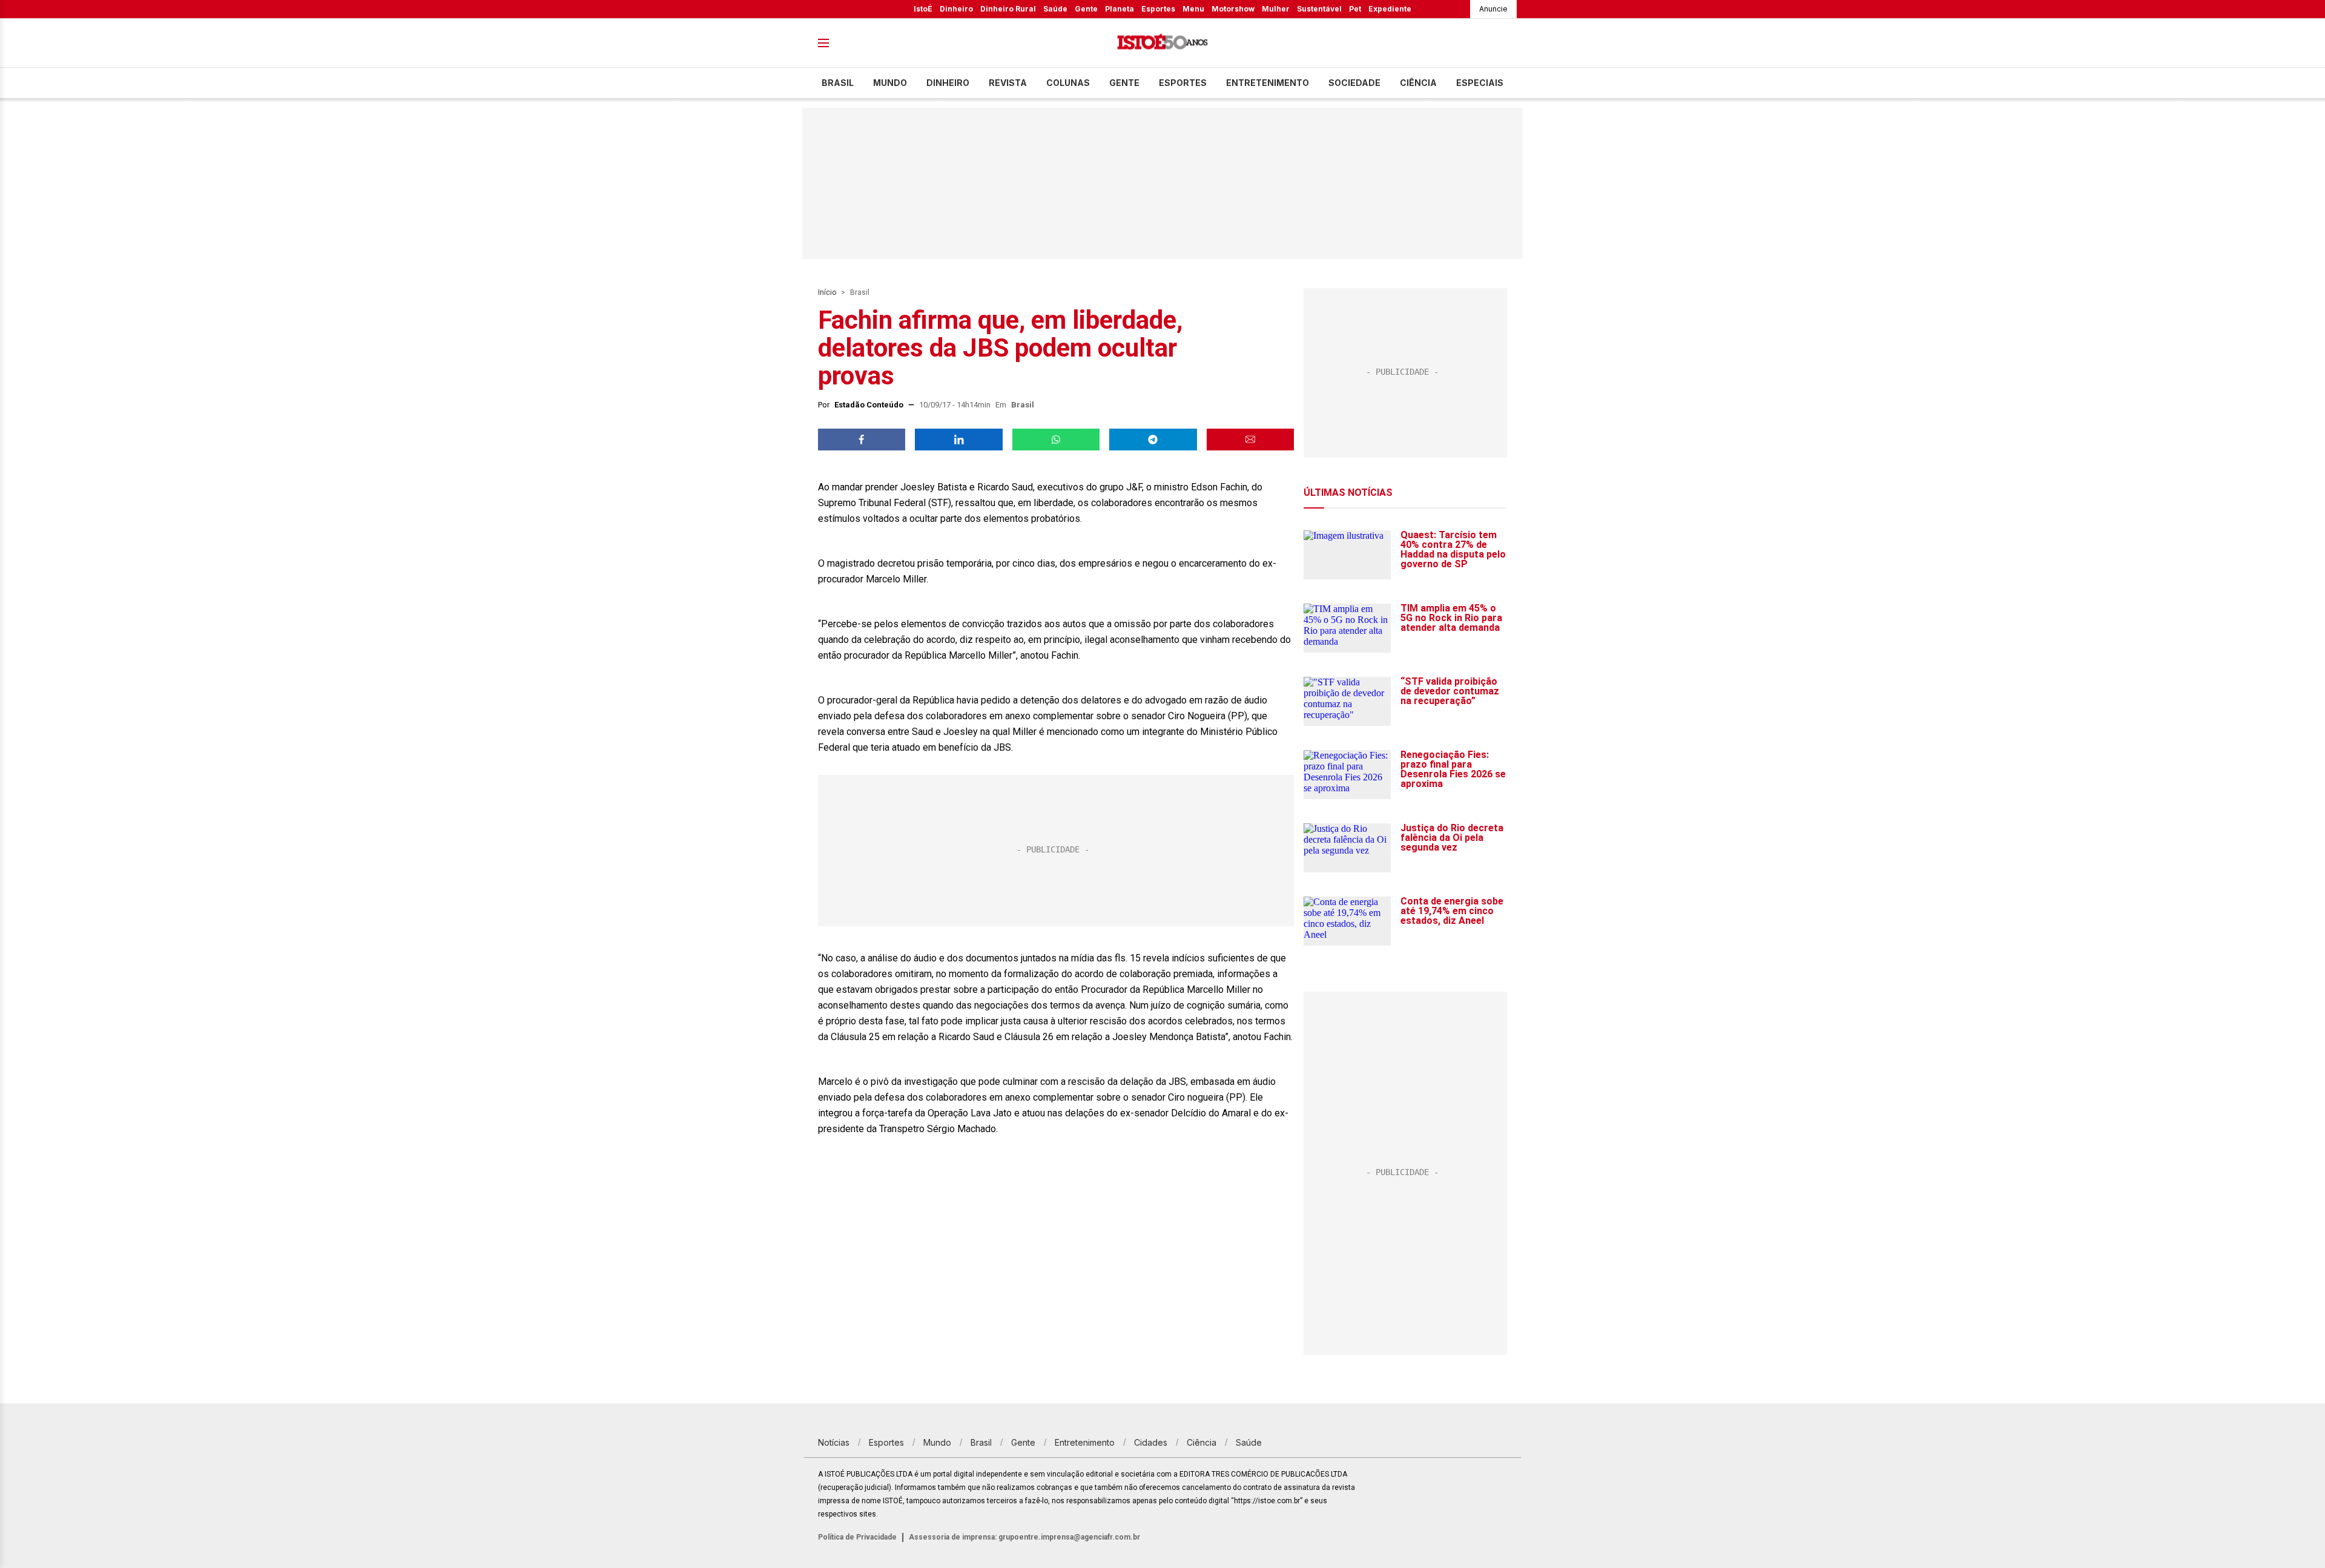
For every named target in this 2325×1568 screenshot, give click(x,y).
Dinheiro (956, 9)
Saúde (1055, 9)
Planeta (1120, 9)
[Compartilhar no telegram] (1153, 440)
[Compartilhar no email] (1250, 440)
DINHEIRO (948, 83)
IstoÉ (923, 9)
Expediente (1390, 9)
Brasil (838, 83)
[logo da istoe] (1162, 43)
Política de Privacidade (857, 1537)
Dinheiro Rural (1008, 9)
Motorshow (1233, 9)
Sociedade (1354, 83)
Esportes (1158, 9)
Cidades (1151, 1442)
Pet (1355, 9)
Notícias (834, 1442)
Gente (1086, 9)
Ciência (1418, 83)
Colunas (1068, 83)
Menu (1193, 9)
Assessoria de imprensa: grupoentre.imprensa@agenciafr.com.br (1024, 1537)
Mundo (890, 83)
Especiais (1480, 83)
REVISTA (1008, 83)
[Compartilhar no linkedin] (958, 440)
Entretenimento (1268, 83)
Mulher (1276, 9)
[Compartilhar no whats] (1056, 440)
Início (827, 292)
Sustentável (1319, 9)
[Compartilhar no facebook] (862, 440)
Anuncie (1493, 9)
